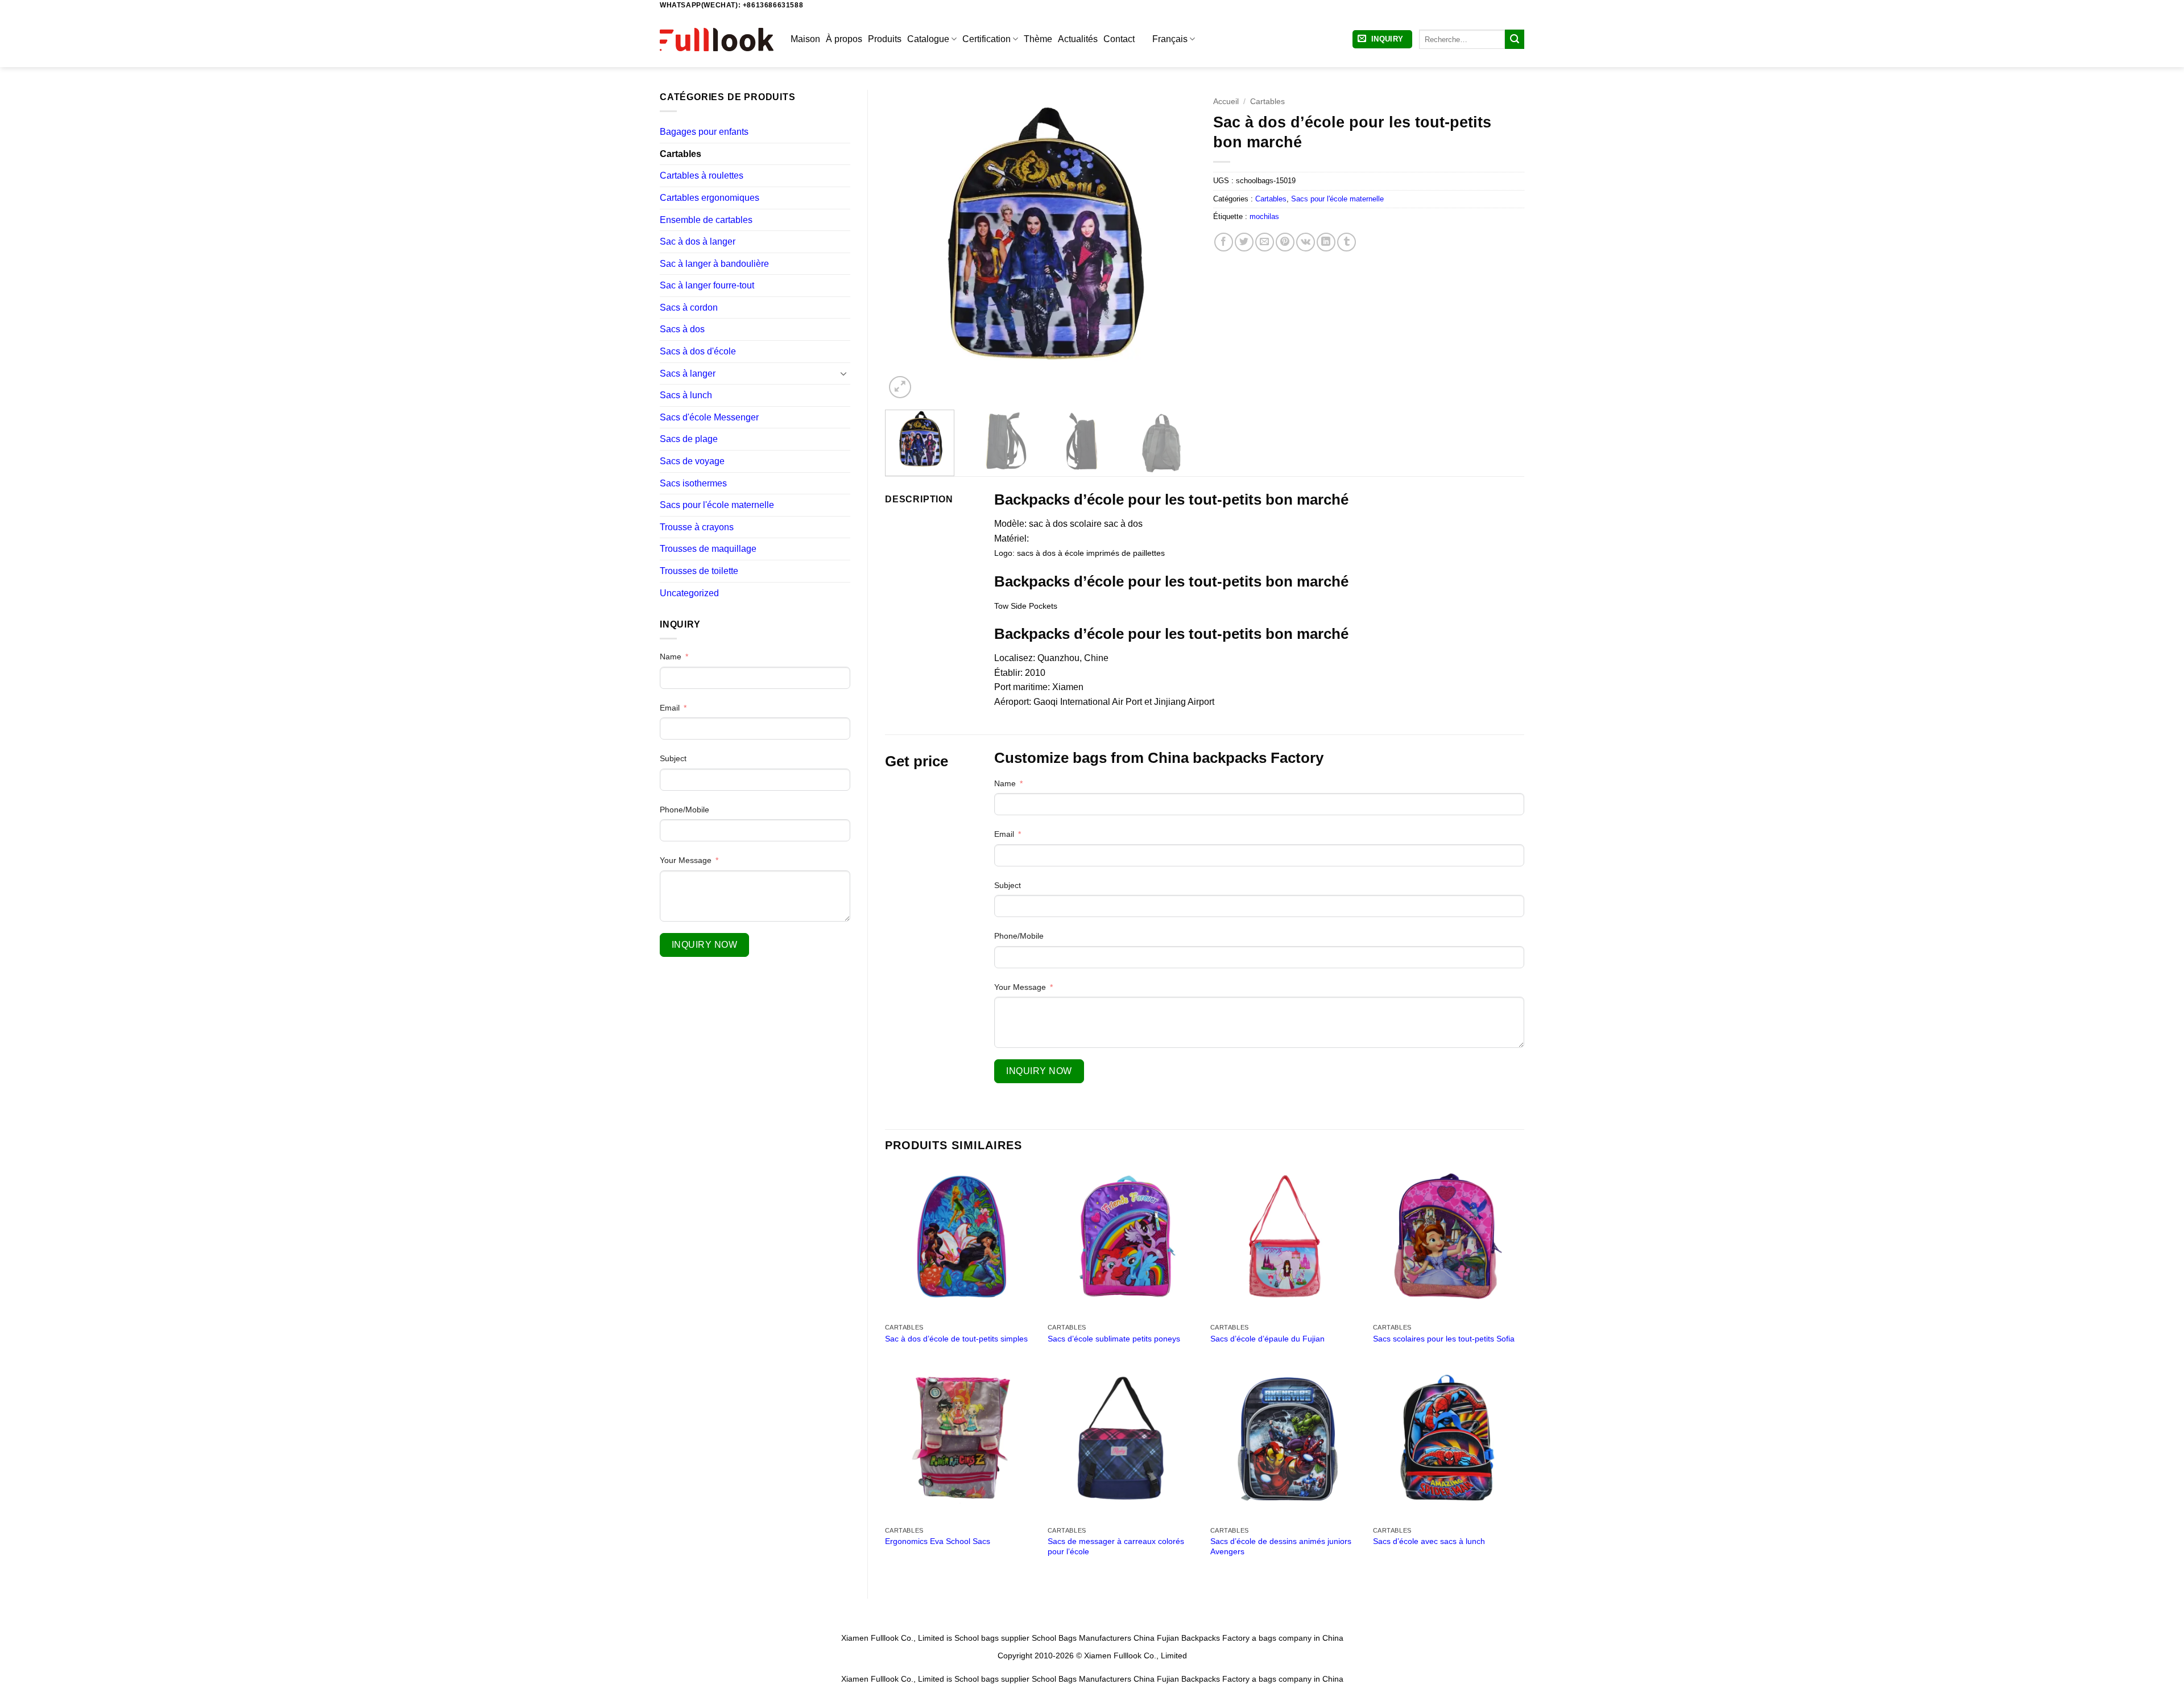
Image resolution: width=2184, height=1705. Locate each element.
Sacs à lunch (686, 395)
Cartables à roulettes (702, 176)
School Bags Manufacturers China (1093, 1638)
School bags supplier (992, 1638)
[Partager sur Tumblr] (1347, 242)
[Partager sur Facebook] (1224, 242)
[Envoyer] (1515, 39)
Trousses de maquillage (708, 549)
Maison (805, 39)
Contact (1119, 39)
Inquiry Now (704, 945)
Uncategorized (689, 593)
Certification (986, 39)
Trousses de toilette (699, 571)
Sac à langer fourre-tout (707, 285)
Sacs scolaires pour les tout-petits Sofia (1444, 1339)
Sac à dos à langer (698, 241)
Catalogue (928, 39)
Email (670, 708)
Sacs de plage (689, 439)
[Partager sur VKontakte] (1306, 242)
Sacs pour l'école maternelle (717, 505)
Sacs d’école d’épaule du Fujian (1267, 1339)
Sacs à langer (688, 373)
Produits (885, 39)
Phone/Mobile (684, 810)
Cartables (681, 154)
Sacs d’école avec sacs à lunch (1429, 1541)
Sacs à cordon (689, 307)
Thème (1038, 39)
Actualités (1078, 39)
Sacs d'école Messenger (709, 417)
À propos (844, 39)
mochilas (1264, 216)
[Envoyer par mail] (1265, 242)
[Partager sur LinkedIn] (1326, 242)
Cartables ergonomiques (710, 198)
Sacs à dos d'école (698, 351)
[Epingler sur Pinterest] (1285, 242)
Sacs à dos (682, 329)
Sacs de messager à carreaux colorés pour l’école (1116, 1547)
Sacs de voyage (692, 461)
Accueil (1226, 102)
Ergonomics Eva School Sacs (938, 1541)
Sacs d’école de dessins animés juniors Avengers (1281, 1547)
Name (671, 657)
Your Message (686, 860)
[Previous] (905, 245)
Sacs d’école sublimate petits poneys (1114, 1339)
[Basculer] (843, 373)
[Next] (1176, 245)
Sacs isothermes (693, 483)
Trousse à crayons (697, 527)
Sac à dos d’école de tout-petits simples (956, 1339)
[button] (1382, 40)
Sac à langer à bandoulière (714, 264)
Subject (673, 758)
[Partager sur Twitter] (1244, 242)
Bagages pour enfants (704, 132)
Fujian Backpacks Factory (1203, 1638)
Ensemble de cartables (706, 220)
